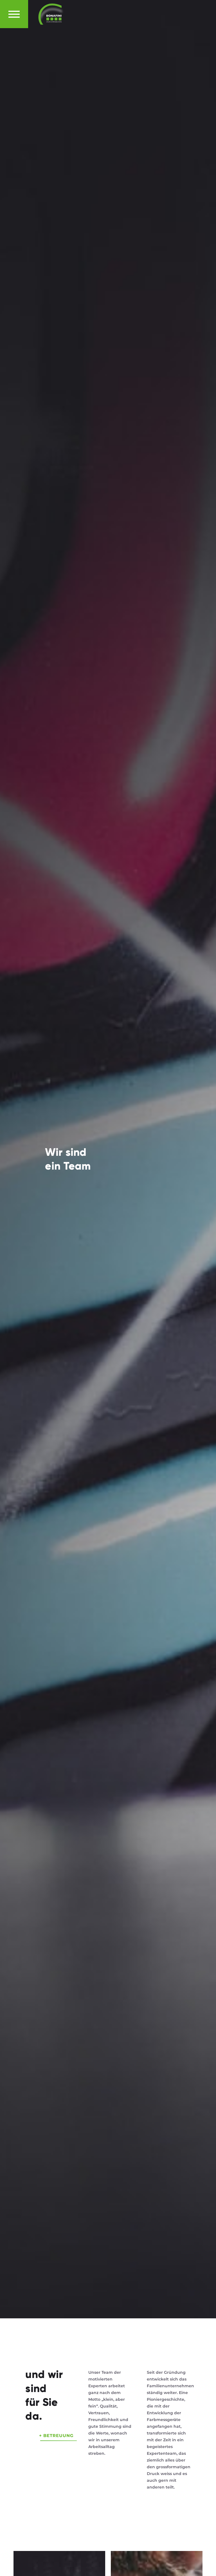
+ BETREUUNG (56, 2435)
